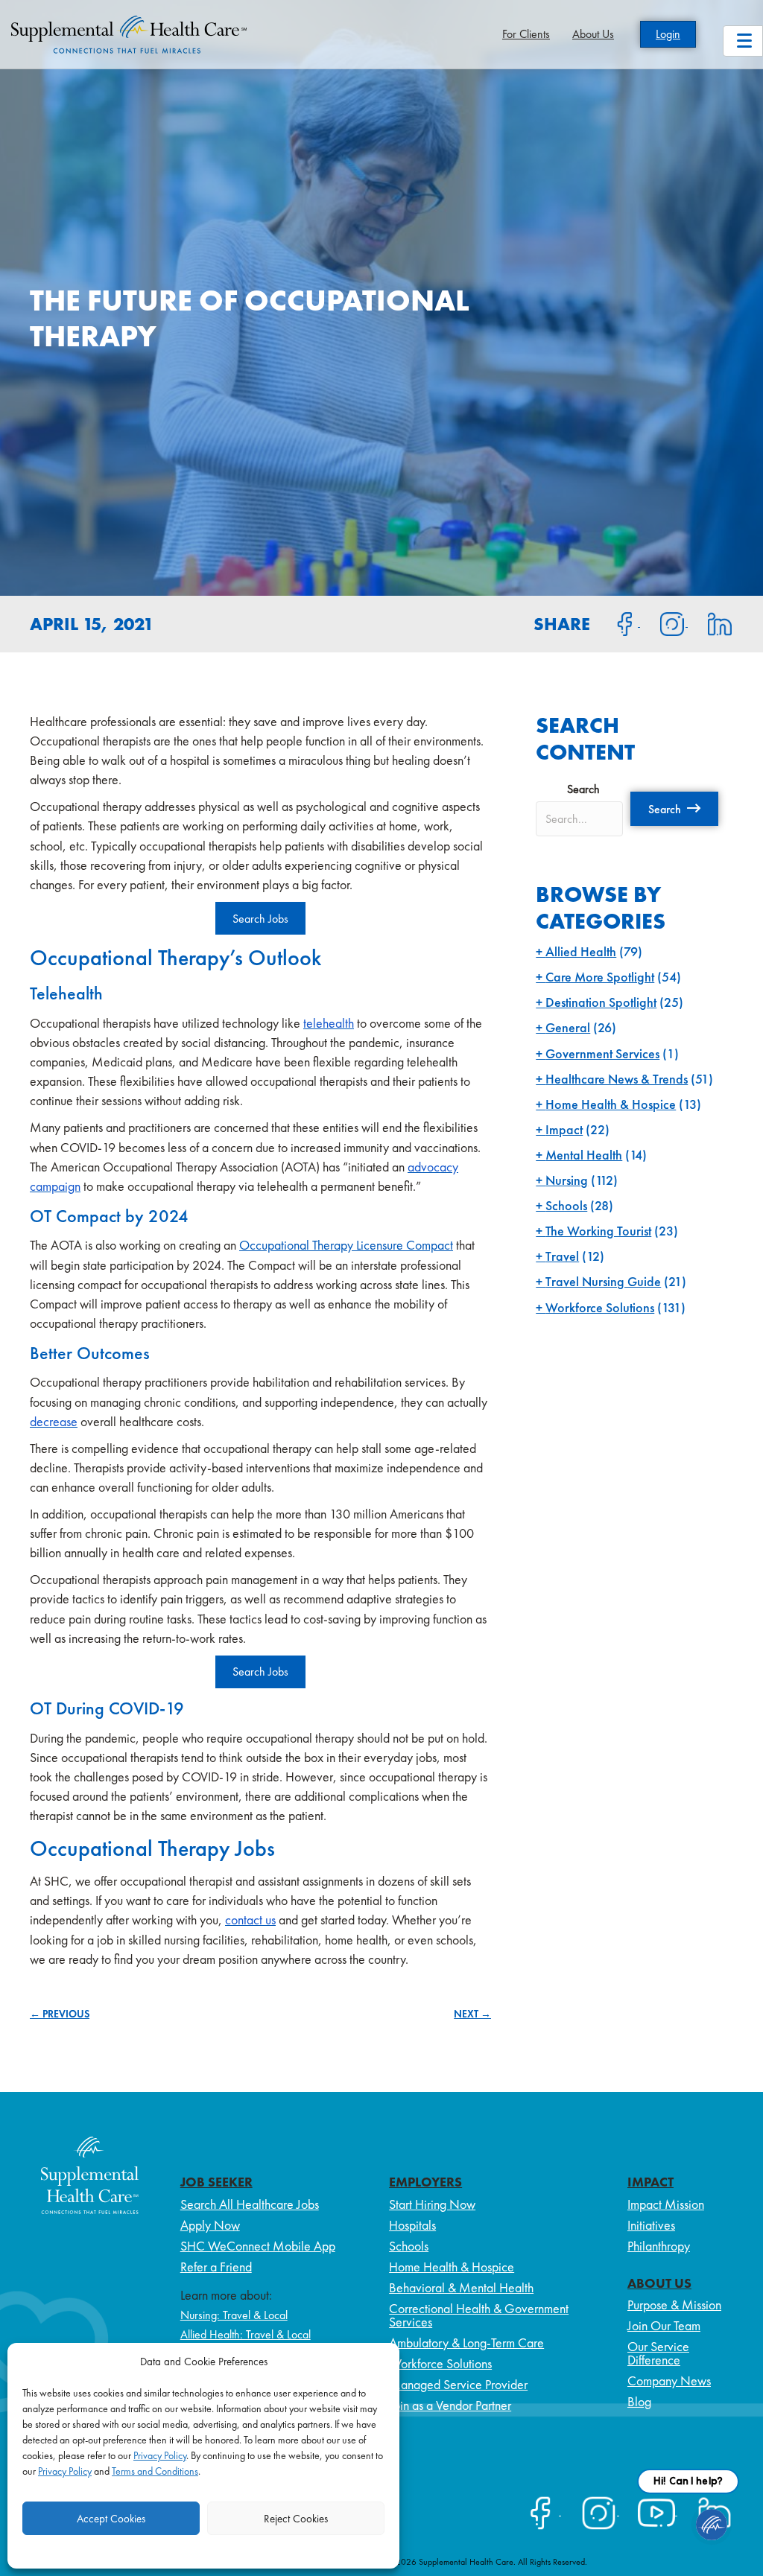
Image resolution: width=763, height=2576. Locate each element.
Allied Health (581, 951)
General (568, 1027)
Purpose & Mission (674, 2305)
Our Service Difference (658, 2353)
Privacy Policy (160, 2455)
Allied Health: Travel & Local (246, 2334)
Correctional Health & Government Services (479, 2315)
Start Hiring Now (432, 2204)
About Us (593, 34)
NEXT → (472, 2014)
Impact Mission (666, 2204)
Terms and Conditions (155, 2471)
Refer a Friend (216, 2267)
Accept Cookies (111, 2519)
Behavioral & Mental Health (461, 2287)
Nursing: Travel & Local (234, 2315)
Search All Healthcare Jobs (250, 2204)
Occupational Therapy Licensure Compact (346, 1245)
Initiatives (651, 2225)
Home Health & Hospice (611, 1104)
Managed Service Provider (458, 2384)
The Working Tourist (598, 1231)
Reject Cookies (296, 2519)
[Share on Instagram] (664, 623)
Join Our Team (664, 2325)
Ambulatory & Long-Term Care (466, 2343)
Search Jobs (260, 919)
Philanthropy (659, 2246)
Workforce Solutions (600, 1307)
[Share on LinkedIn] (710, 623)
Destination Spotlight (601, 1002)
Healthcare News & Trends (617, 1079)
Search (583, 789)
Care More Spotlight (600, 977)
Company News (669, 2381)
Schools (566, 1205)
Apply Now (210, 2225)
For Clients (526, 34)
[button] (674, 809)
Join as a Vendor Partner (450, 2405)
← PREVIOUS (60, 2014)
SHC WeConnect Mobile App (258, 2246)
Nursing (567, 1180)
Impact (564, 1129)
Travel (562, 1256)
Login (668, 34)
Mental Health (584, 1155)
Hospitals (412, 2225)
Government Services (602, 1053)
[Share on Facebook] (616, 623)
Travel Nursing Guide (603, 1281)
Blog (639, 2401)
